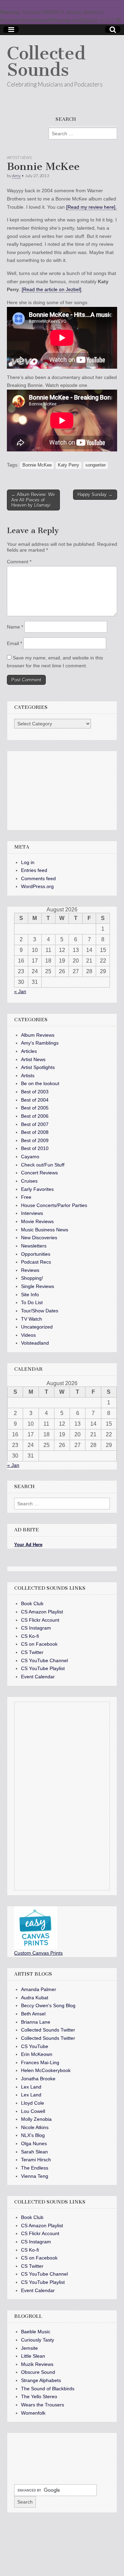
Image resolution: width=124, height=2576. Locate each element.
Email (14, 643)
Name (15, 627)
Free (26, 1197)
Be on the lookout (40, 1083)
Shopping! (32, 1278)
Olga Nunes (34, 2143)
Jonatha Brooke (38, 2079)
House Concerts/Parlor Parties (54, 1205)
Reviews (30, 1270)
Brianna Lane (36, 2022)
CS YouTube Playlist (43, 1668)
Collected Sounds (46, 62)
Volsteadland (35, 1343)
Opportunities (36, 1254)
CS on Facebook (39, 1644)
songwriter (96, 465)
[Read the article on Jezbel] (51, 289)
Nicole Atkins (35, 2127)
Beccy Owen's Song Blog (48, 2005)
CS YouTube (35, 2046)
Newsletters (34, 1246)
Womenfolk (33, 2413)
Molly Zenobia (36, 2119)
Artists (28, 1076)
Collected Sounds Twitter (48, 2030)
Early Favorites (37, 1189)
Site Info (30, 1295)
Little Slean (33, 2356)
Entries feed (34, 870)
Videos (28, 1335)
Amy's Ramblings (40, 1043)
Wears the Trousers (43, 2405)
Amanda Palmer (39, 1989)
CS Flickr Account (40, 1620)
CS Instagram (36, 1628)
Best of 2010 (35, 1148)
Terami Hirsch (36, 2160)
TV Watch (32, 1319)
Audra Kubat (35, 1998)
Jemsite (29, 2348)
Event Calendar (38, 1677)
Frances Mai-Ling (40, 2062)
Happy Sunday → (95, 494)
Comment (19, 562)
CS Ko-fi (30, 1636)
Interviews (32, 1213)
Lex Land (31, 2087)
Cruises (29, 1181)
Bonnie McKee (37, 465)
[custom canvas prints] (36, 1947)
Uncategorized (37, 1327)
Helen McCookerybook (46, 2070)
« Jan (20, 991)
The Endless (35, 2168)
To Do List (32, 1302)
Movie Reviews (37, 1221)
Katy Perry (69, 465)
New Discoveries (39, 1238)
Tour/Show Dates (40, 1311)
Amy (16, 176)
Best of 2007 (35, 1124)
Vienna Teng (35, 2176)
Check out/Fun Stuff (43, 1165)
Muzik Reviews (37, 2364)
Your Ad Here (28, 1545)
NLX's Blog (33, 2135)
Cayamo (30, 1157)
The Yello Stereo (39, 2396)
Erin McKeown (37, 2054)
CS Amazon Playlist (42, 1612)
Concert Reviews (39, 1173)
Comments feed (38, 878)
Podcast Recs (36, 1262)
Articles (29, 1051)
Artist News (19, 157)
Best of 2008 (35, 1132)
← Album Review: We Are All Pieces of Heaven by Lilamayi (33, 500)
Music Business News (45, 1230)
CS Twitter (32, 1652)
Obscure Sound (38, 2372)
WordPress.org (37, 886)
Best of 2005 (35, 1108)
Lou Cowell (33, 2111)
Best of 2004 (35, 1100)
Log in (28, 862)
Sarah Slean (34, 2152)
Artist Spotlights (38, 1067)
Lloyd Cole (33, 2103)
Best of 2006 (35, 1116)
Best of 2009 (35, 1140)
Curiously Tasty (38, 2340)
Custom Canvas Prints (38, 1953)
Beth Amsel (33, 2014)
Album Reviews (38, 1035)
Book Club (32, 1603)
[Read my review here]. (91, 207)
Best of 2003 (35, 1092)
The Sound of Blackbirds (48, 2389)
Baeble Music (36, 2332)
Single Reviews (38, 1286)
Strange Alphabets (41, 2380)
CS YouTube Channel (44, 1660)
